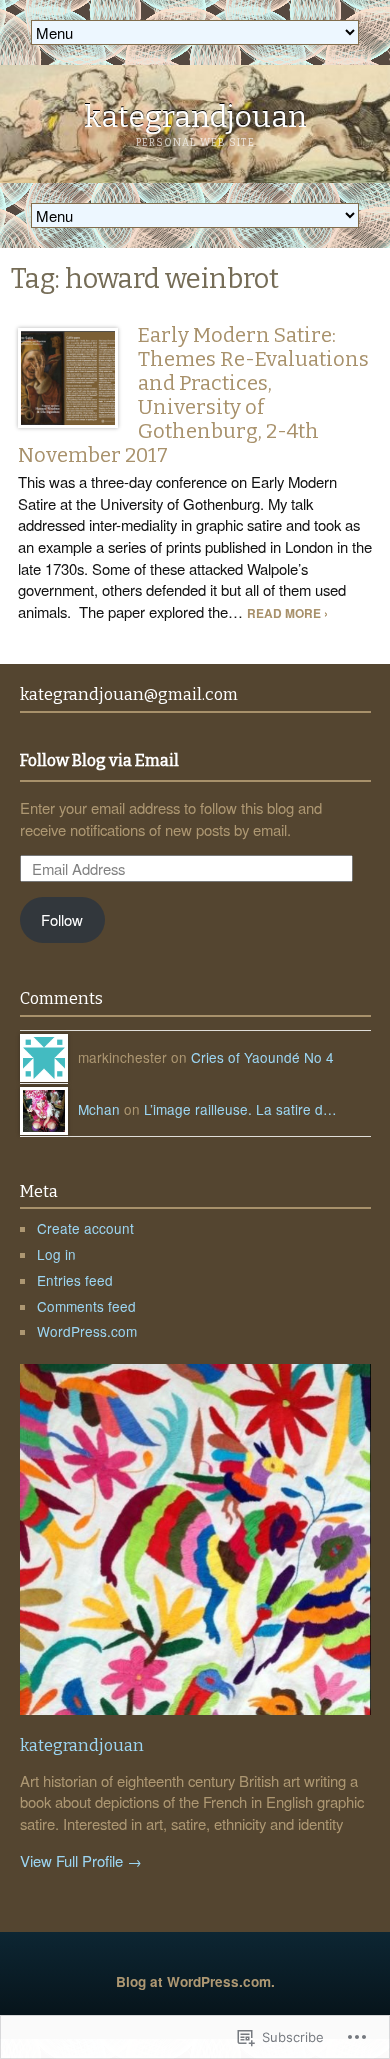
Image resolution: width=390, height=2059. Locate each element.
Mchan (99, 1109)
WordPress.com (87, 1331)
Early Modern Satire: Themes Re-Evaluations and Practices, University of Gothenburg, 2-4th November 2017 (193, 395)
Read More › (287, 613)
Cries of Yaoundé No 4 (262, 1057)
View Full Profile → (81, 1860)
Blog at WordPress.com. (195, 1981)
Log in (56, 1254)
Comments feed (86, 1306)
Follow (62, 919)
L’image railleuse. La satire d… (240, 1109)
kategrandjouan (195, 117)
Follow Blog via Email (99, 761)
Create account (85, 1228)
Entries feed (75, 1280)
